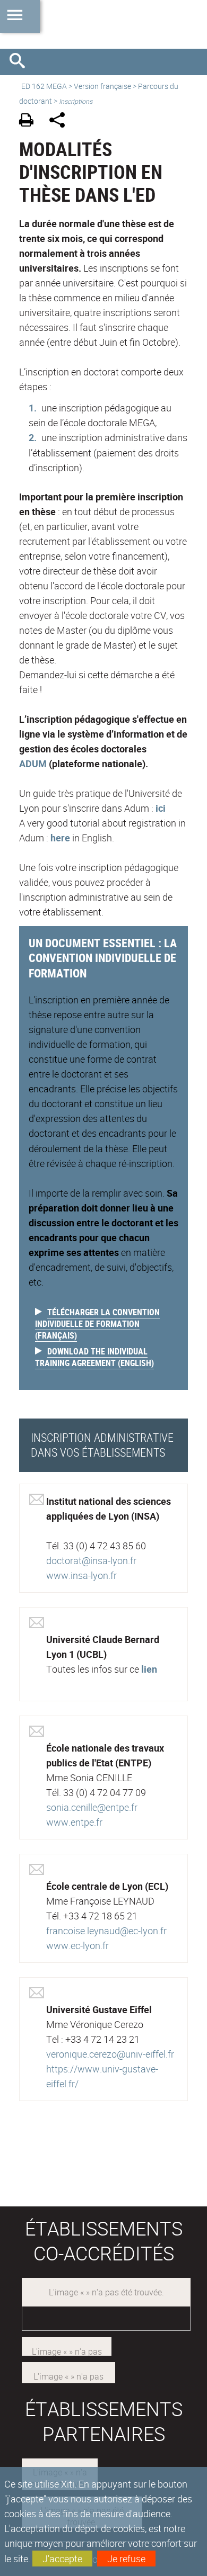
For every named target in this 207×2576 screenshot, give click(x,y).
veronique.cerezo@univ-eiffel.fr (110, 2054)
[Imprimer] (30, 122)
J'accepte (62, 2559)
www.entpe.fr (74, 1822)
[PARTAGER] (61, 122)
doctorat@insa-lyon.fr (91, 1560)
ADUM (34, 764)
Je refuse (126, 2559)
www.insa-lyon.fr (81, 1575)
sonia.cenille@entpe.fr (92, 1807)
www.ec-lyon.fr (77, 1945)
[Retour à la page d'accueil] (103, 24)
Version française (102, 86)
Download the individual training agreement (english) (94, 1357)
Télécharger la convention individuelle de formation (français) (97, 1324)
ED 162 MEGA (44, 86)
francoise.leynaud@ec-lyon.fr (106, 1931)
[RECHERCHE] (21, 62)
